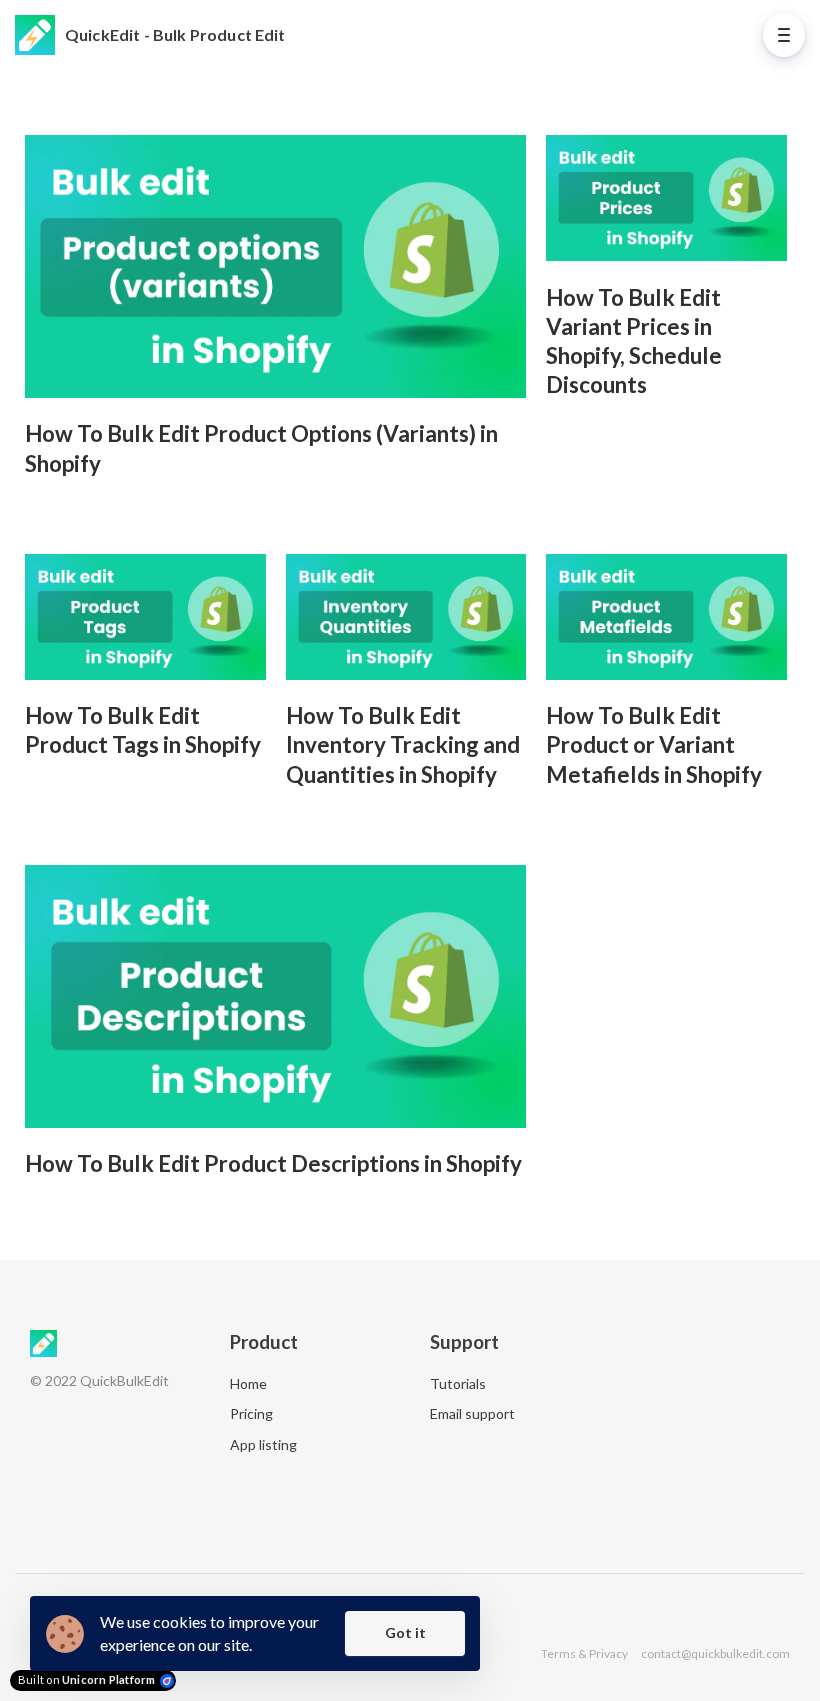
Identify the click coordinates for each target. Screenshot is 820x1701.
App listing (263, 1444)
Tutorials (458, 1383)
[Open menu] (784, 35)
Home (248, 1383)
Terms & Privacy (584, 1653)
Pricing (251, 1413)
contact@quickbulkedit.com (715, 1653)
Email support (472, 1413)
